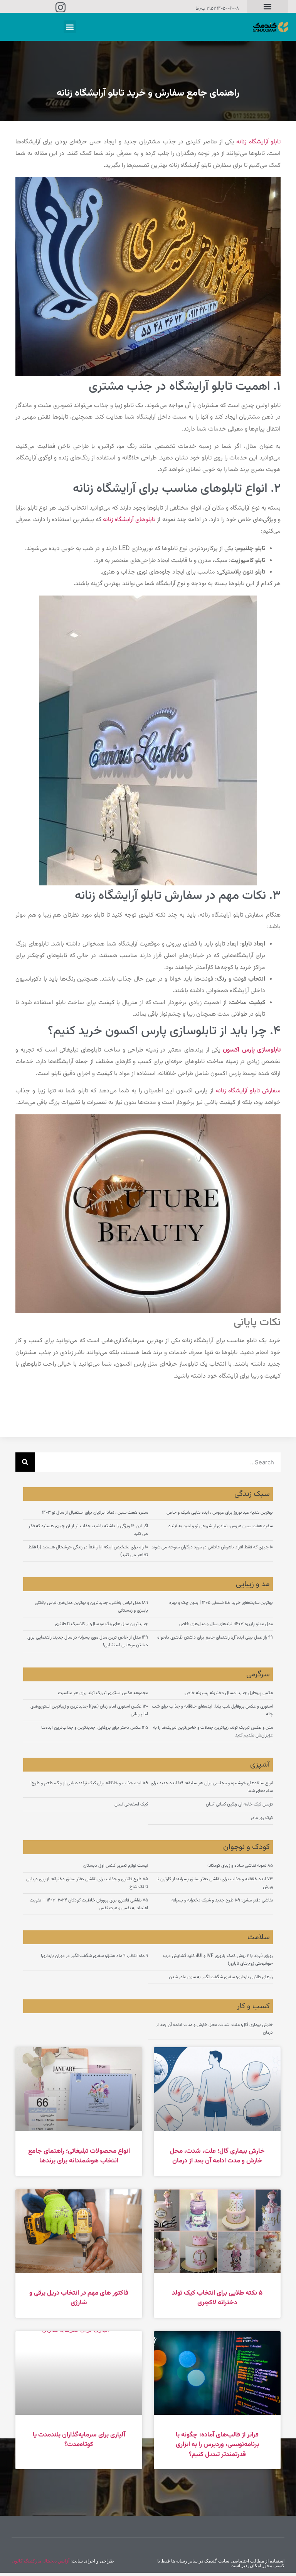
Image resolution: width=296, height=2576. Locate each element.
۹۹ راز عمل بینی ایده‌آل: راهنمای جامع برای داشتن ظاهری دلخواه (215, 1637)
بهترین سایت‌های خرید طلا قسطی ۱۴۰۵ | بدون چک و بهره (221, 1603)
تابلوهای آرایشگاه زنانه (129, 520)
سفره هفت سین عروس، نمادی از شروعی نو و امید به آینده (221, 1526)
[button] (267, 6)
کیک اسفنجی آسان (131, 1804)
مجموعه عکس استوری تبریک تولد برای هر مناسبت (103, 1693)
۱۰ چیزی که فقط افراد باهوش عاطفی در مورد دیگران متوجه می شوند (212, 1547)
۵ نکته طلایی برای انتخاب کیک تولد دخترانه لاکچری (217, 2298)
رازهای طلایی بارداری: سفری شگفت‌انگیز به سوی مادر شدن (221, 1977)
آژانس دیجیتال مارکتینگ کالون (40, 2561)
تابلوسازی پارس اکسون (252, 1050)
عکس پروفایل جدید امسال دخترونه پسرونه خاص (229, 1693)
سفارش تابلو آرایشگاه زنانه (248, 1091)
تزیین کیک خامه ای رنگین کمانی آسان (239, 1804)
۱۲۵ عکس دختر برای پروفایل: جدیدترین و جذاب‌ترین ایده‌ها (95, 1728)
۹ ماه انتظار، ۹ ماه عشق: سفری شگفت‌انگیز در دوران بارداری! (94, 1956)
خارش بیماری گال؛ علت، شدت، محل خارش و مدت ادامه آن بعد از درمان (217, 2156)
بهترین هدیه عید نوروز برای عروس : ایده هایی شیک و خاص (220, 1513)
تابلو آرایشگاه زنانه (258, 142)
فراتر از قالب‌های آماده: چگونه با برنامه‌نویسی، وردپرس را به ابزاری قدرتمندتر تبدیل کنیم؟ (217, 2445)
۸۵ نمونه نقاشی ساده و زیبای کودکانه (240, 1866)
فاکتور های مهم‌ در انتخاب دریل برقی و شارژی (79, 2298)
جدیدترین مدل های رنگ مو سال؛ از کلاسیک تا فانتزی (101, 1624)
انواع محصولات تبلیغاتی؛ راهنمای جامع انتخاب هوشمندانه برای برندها (79, 2156)
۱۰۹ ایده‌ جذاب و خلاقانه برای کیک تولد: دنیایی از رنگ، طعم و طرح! (89, 1783)
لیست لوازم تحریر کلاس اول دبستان (116, 1866)
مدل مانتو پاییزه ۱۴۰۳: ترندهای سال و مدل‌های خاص (226, 1624)
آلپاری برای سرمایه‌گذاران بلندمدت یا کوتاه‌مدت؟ (79, 2440)
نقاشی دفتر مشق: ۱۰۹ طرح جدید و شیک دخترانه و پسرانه (222, 1900)
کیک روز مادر (262, 1818)
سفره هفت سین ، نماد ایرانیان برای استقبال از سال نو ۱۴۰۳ (95, 1513)
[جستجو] (25, 1462)
